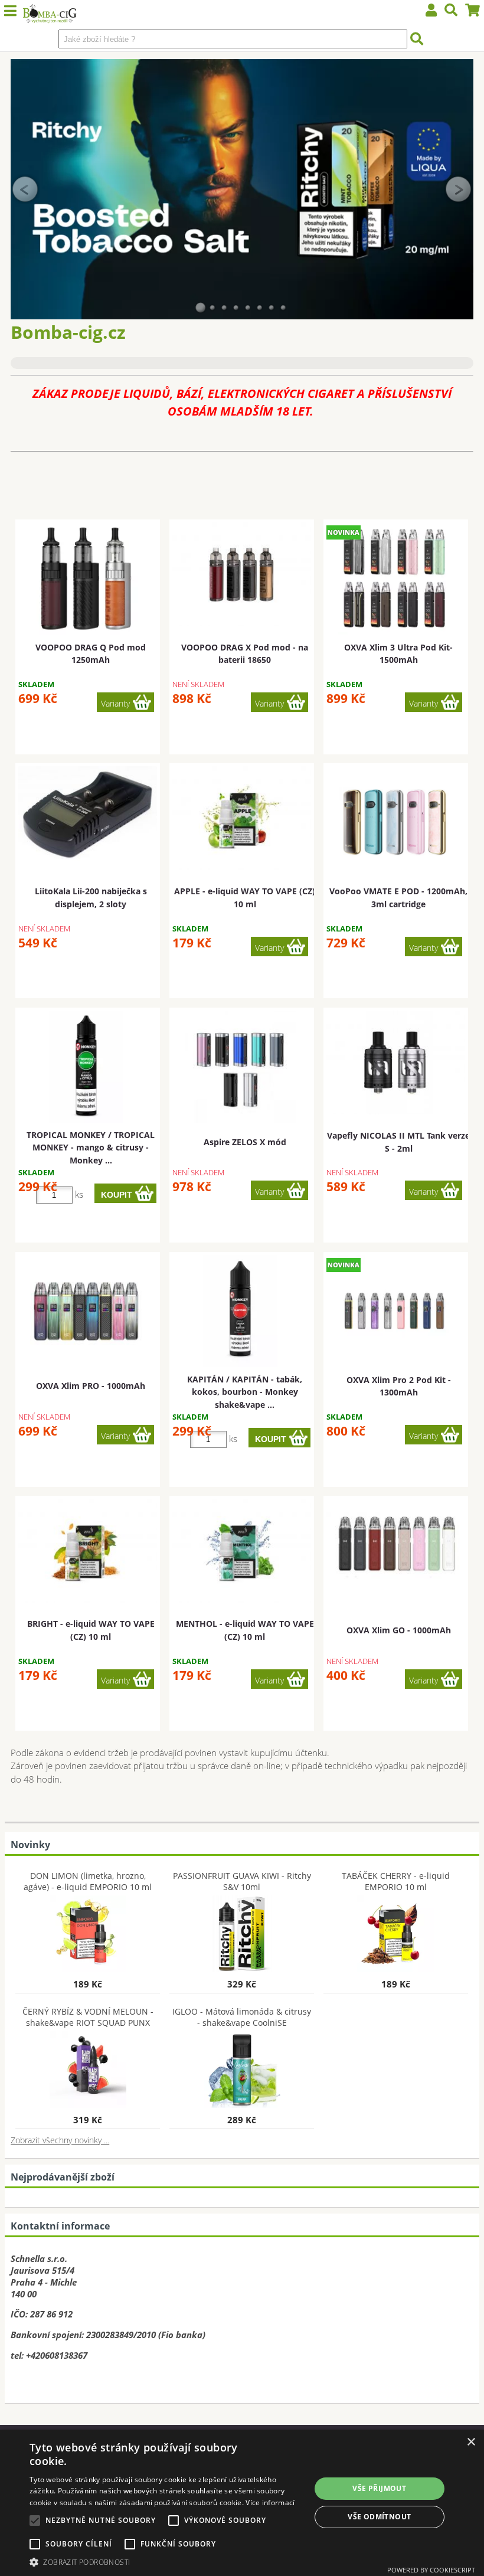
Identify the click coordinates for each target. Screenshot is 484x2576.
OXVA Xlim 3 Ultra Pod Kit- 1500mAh (398, 653)
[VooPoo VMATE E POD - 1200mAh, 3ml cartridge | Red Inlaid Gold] (394, 822)
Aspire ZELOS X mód (245, 1142)
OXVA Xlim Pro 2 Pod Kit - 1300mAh (399, 1386)
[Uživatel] (431, 12)
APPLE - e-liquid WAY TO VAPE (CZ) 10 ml (245, 897)
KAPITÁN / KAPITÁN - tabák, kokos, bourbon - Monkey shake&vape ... (245, 1392)
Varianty (115, 703)
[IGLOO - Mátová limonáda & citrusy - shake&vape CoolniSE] (242, 2067)
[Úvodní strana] (49, 15)
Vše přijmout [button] (379, 2488)
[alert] (242, 2503)
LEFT (25, 189)
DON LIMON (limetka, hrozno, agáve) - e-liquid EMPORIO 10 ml (88, 1881)
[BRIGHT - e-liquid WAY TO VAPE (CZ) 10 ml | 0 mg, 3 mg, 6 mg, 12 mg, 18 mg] (88, 1551)
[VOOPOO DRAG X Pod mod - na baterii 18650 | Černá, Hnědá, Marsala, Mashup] (242, 574)
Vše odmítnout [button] (379, 2517)
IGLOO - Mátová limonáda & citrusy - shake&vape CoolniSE (242, 2017)
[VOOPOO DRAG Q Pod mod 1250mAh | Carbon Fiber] (86, 578)
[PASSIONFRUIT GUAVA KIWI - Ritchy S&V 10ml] (242, 1931)
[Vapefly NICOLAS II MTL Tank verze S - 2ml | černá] (396, 1063)
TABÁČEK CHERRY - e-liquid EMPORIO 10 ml (396, 1881)
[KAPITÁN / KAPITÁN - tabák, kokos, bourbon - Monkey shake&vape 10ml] (240, 1311)
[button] (166, 2562)
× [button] (471, 2442)
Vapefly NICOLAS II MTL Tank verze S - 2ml (398, 1142)
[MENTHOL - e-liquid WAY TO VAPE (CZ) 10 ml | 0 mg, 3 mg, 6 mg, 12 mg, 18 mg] (242, 1551)
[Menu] (10, 11)
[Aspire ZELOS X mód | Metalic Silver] (240, 1067)
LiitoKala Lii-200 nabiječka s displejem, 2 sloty (91, 897)
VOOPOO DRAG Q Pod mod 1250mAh (91, 653)
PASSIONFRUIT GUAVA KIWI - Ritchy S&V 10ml (242, 1881)
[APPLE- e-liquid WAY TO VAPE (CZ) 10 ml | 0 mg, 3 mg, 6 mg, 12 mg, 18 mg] (242, 818)
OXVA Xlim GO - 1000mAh (399, 1630)
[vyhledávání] (451, 12)
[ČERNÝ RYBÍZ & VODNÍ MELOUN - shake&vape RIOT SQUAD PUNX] (88, 2067)
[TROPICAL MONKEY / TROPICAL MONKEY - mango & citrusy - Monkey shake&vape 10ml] (86, 1067)
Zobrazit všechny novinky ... (60, 2140)
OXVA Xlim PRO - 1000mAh (91, 1386)
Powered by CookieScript (431, 2570)
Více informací (270, 2503)
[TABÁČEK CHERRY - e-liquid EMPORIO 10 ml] (396, 1931)
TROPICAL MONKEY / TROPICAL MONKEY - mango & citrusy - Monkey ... (91, 1148)
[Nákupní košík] (473, 12)
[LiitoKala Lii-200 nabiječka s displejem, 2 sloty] (88, 814)
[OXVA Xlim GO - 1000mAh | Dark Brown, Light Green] (396, 1545)
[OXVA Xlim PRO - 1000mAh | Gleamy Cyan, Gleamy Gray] (86, 1311)
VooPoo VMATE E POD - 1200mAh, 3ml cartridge (398, 897)
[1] (201, 308)
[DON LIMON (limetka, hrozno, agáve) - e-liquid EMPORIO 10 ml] (88, 1931)
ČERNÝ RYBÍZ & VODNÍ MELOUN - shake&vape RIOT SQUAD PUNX (88, 2017)
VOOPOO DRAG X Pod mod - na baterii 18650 (245, 653)
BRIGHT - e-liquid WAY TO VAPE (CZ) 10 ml (91, 1630)
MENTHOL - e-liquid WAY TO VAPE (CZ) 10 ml (245, 1630)
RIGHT (459, 189)
